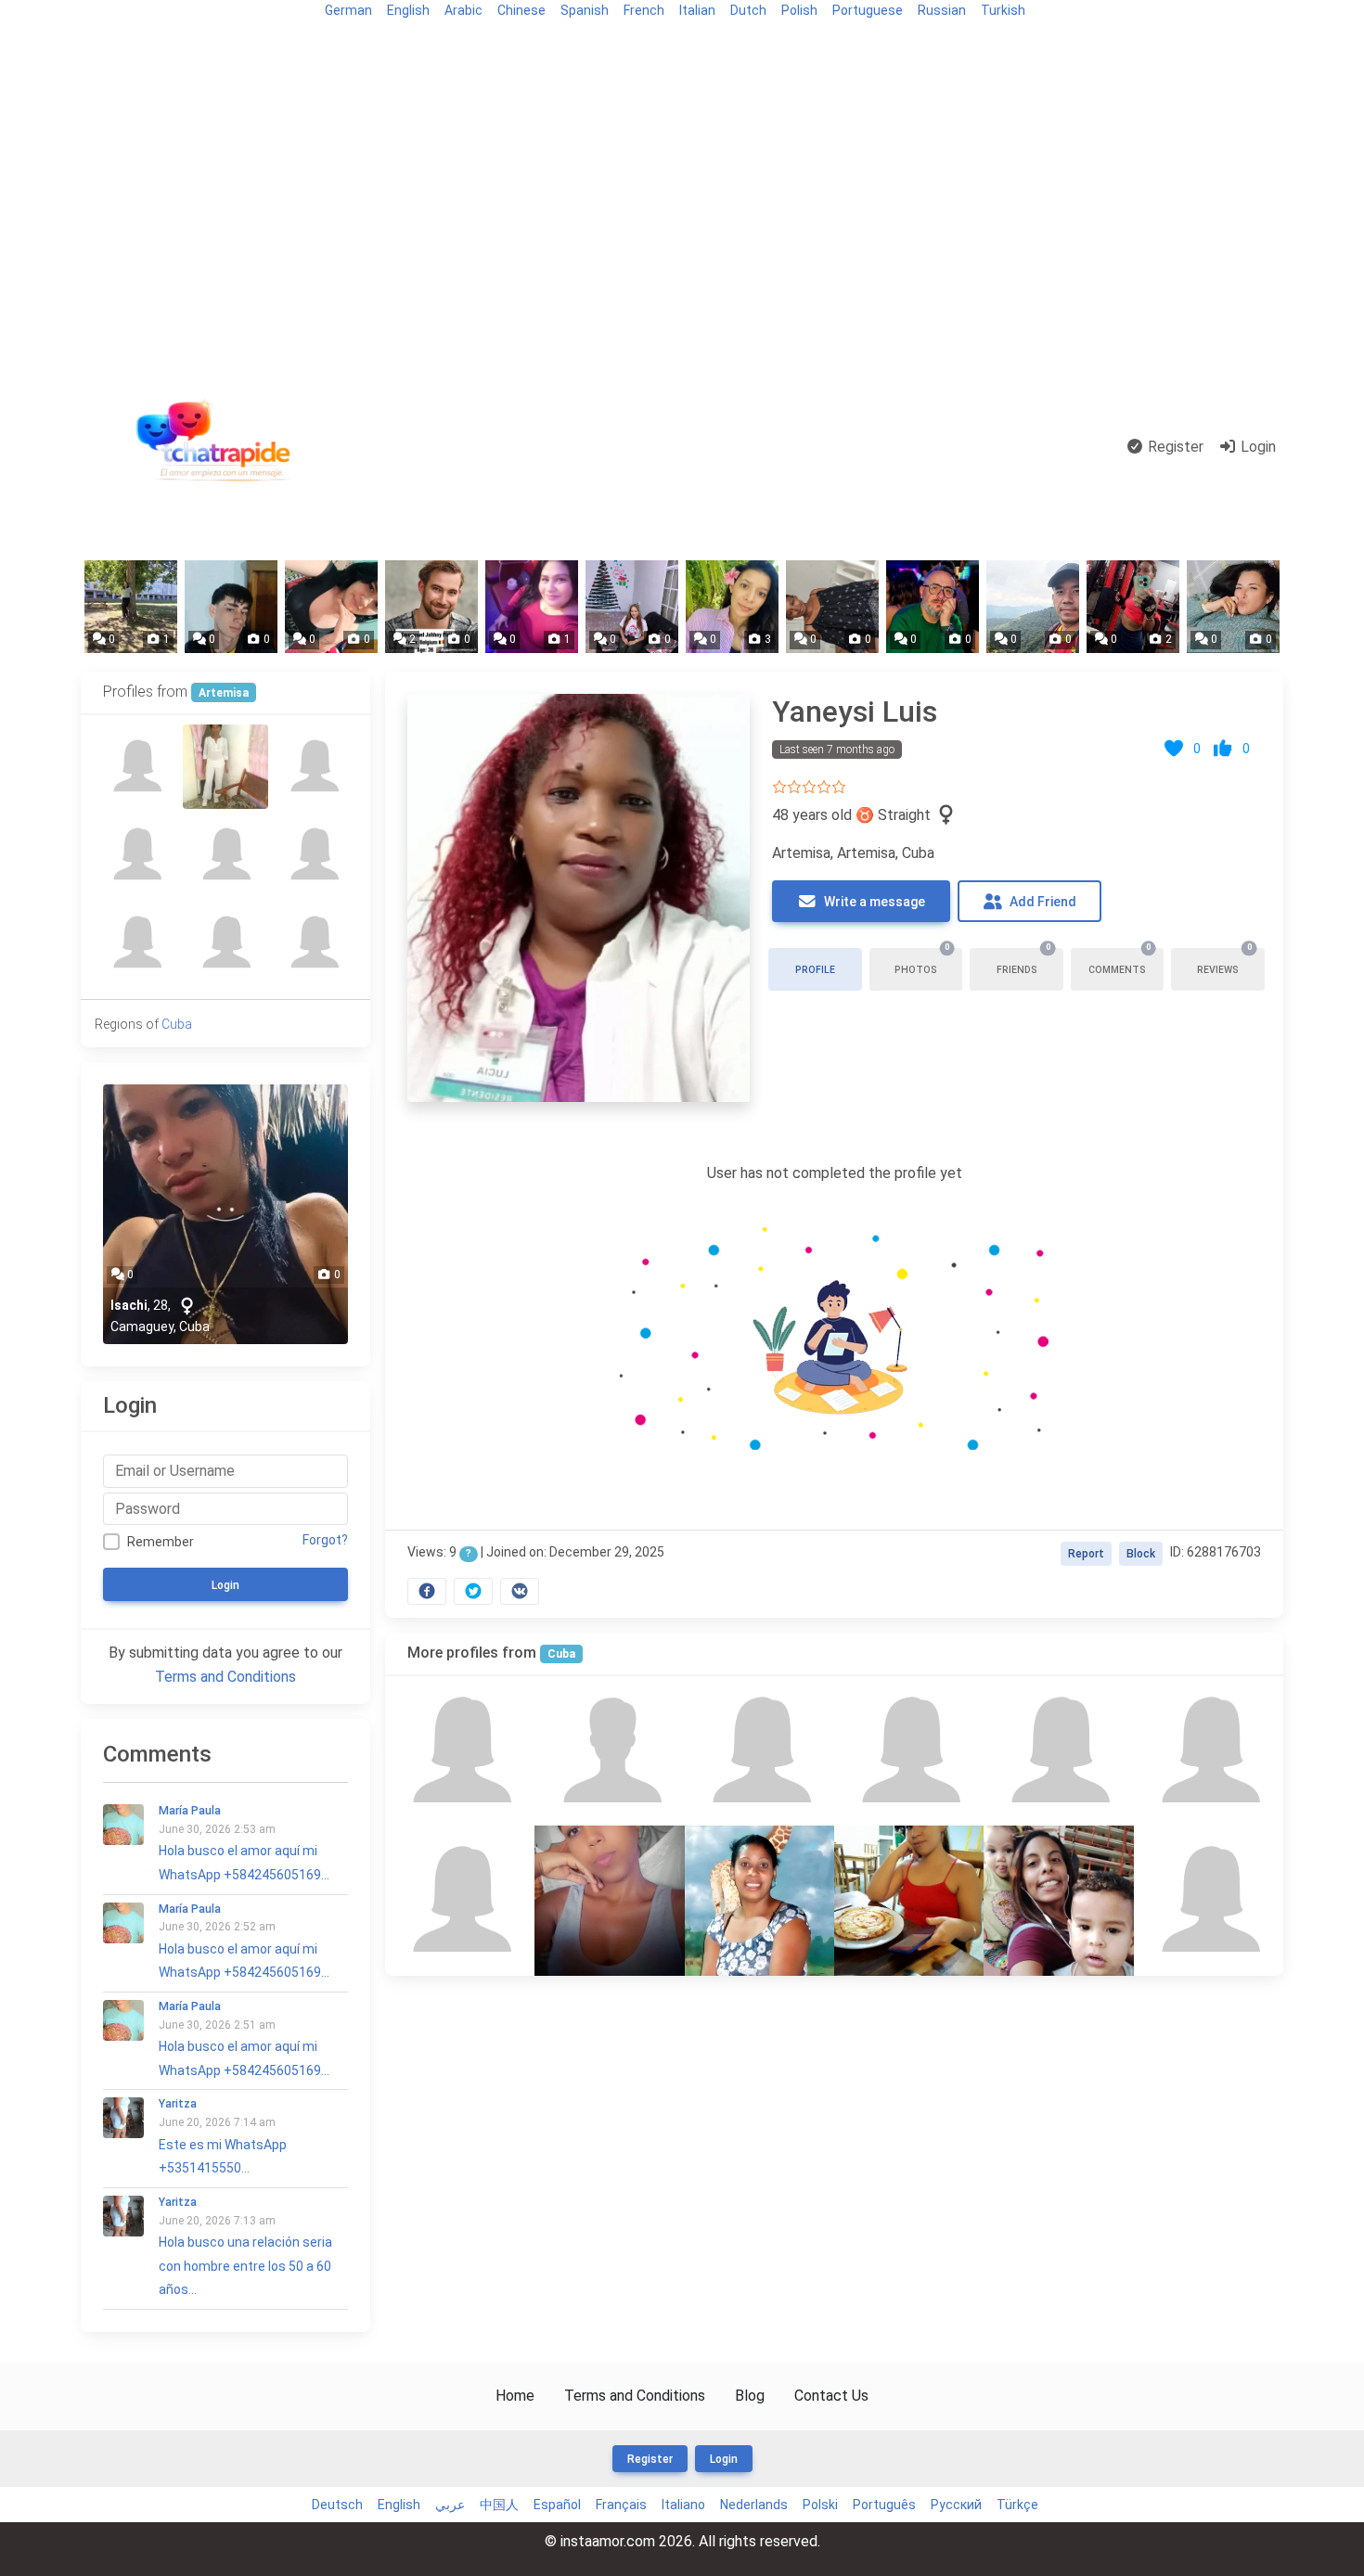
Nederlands (754, 2505)
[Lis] (1058, 1900)
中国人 (499, 2505)
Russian (942, 10)
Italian (697, 10)
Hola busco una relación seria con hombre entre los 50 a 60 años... (245, 2246)
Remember (161, 1542)
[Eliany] (909, 1900)
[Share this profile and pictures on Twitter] (473, 1591)
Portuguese (868, 10)
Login (1256, 447)
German (348, 10)
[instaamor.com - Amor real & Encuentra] (217, 448)
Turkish (1003, 10)
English (408, 10)
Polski (820, 2505)
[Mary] (759, 1751)
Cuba (561, 1654)
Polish (799, 10)
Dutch (748, 10)
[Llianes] (137, 767)
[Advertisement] (682, 206)
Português (884, 2505)
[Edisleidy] (460, 1900)
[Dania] (314, 943)
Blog (103, 43)
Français (621, 2505)
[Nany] (909, 1751)
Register (1174, 447)
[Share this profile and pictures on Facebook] (427, 1591)
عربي (450, 2505)
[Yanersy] (137, 943)
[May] (225, 943)
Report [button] (1086, 1554)
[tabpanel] (834, 1145)
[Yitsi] (314, 855)
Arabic (463, 10)
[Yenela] (759, 1900)
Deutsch (337, 2505)
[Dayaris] (1209, 1751)
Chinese (521, 10)
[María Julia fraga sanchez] (314, 767)
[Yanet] (1209, 1900)
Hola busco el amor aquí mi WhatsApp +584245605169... (244, 1843)
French (644, 10)
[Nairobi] (609, 1900)
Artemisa (224, 693)
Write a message (873, 902)
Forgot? (325, 1540)
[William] (609, 1751)
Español (557, 2505)
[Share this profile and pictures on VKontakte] (520, 1591)
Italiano (683, 2505)
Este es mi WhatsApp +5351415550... (223, 2136)
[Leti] (225, 767)
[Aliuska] (137, 855)
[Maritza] (460, 1751)
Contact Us (831, 2396)
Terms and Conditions (225, 1677)
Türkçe (1017, 2505)
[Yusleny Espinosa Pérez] (1058, 1751)
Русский (956, 2505)
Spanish (585, 10)
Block (1141, 1554)
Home (515, 2396)
